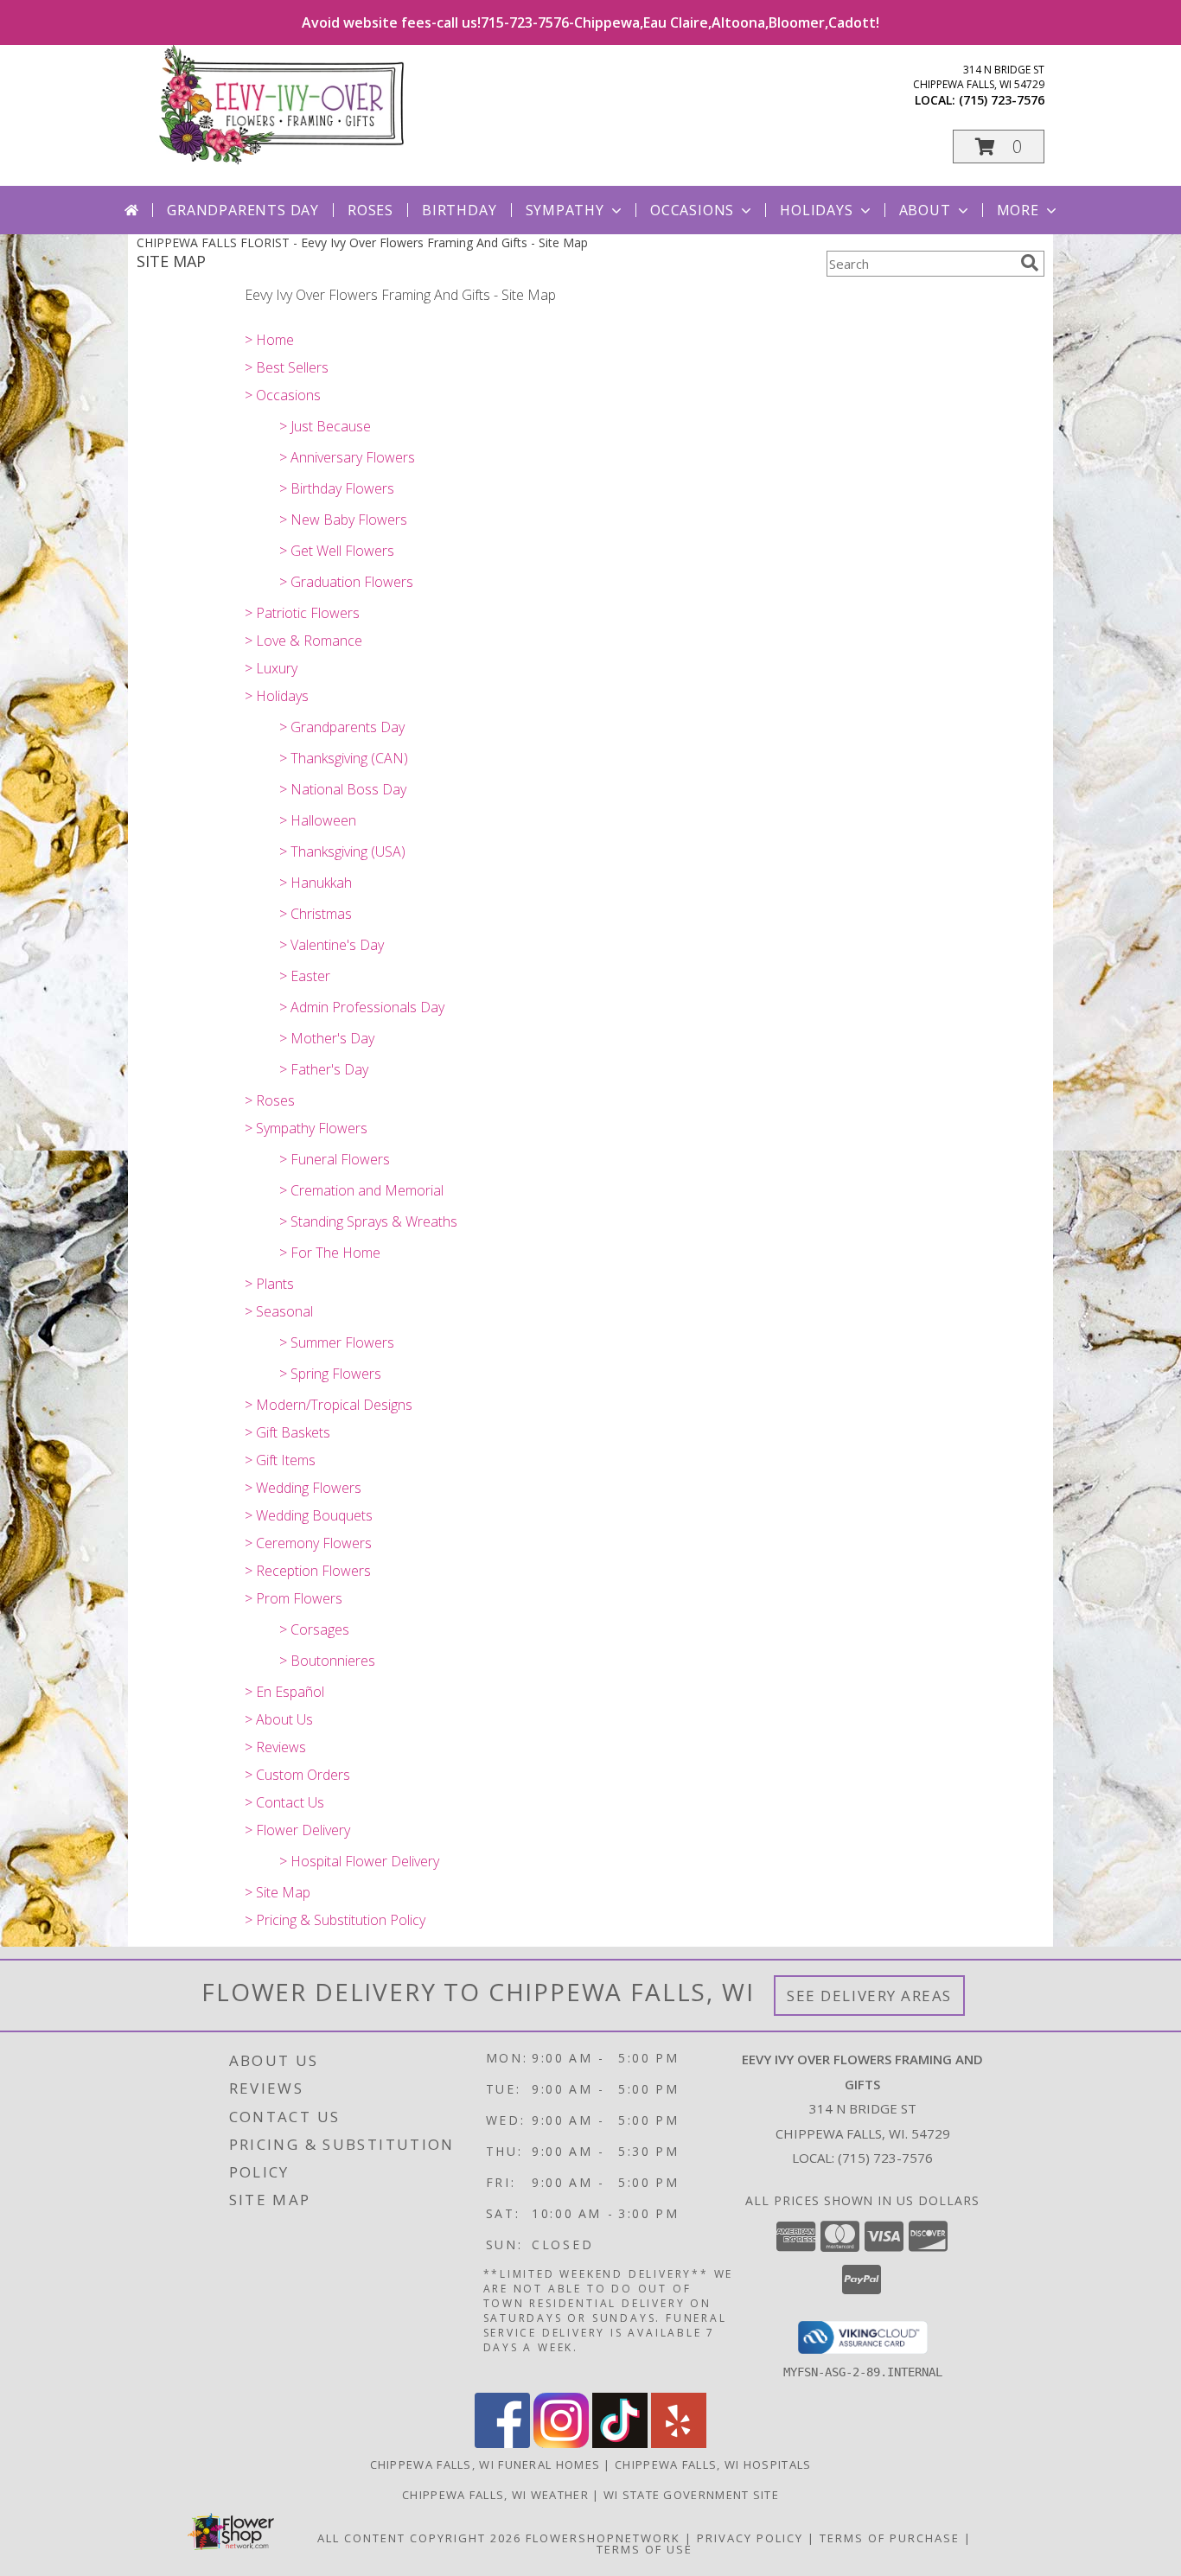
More (1018, 210)
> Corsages (314, 1629)
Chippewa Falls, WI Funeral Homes (485, 2464)
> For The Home (330, 1253)
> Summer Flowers (337, 1342)
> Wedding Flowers (303, 1488)
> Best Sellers (287, 367)
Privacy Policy (750, 2538)
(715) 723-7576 (1002, 100)
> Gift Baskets (287, 1432)
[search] (1030, 263)
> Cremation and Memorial (361, 1190)
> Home (269, 340)
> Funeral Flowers (335, 1159)
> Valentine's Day (332, 945)
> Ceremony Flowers (308, 1543)
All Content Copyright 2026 (419, 2538)
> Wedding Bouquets (309, 1515)
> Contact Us (284, 1802)
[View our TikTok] (620, 2443)
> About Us (279, 1719)
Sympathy (565, 210)
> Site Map (278, 1892)
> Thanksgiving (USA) (342, 851)
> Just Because (325, 426)
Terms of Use (645, 2549)
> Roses (270, 1100)
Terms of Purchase (890, 2538)
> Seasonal (279, 1311)
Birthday (459, 210)
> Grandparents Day (342, 727)
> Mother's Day (327, 1038)
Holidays (816, 210)
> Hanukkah (316, 883)
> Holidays (277, 696)
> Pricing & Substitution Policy (335, 1920)
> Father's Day (324, 1069)
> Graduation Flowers (346, 582)
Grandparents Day (243, 210)
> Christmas (316, 914)
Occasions (692, 210)
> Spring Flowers (330, 1374)
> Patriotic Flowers (302, 613)
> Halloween (318, 820)
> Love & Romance (303, 641)
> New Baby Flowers (343, 520)
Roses (370, 210)
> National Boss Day (343, 789)
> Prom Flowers (294, 1598)
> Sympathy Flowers (306, 1128)
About (925, 210)
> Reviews (275, 1747)
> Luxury (271, 668)
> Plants (269, 1284)
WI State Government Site (691, 2495)
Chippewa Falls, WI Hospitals (713, 2464)
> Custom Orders (297, 1775)
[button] (999, 147)
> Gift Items (280, 1460)
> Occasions (283, 395)
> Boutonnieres (327, 1661)
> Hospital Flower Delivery (359, 1861)
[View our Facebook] (502, 2443)
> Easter (305, 976)
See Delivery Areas (869, 1996)
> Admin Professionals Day (362, 1007)
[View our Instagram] (561, 2443)
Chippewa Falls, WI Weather (495, 2495)
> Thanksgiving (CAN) (344, 758)
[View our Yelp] (679, 2443)
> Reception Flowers (308, 1571)
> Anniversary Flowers (347, 457)
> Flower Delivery (297, 1830)
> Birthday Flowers (337, 488)
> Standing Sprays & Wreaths (368, 1221)
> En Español (284, 1692)
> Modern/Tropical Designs (329, 1405)
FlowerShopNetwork (603, 2538)
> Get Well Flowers (337, 551)
